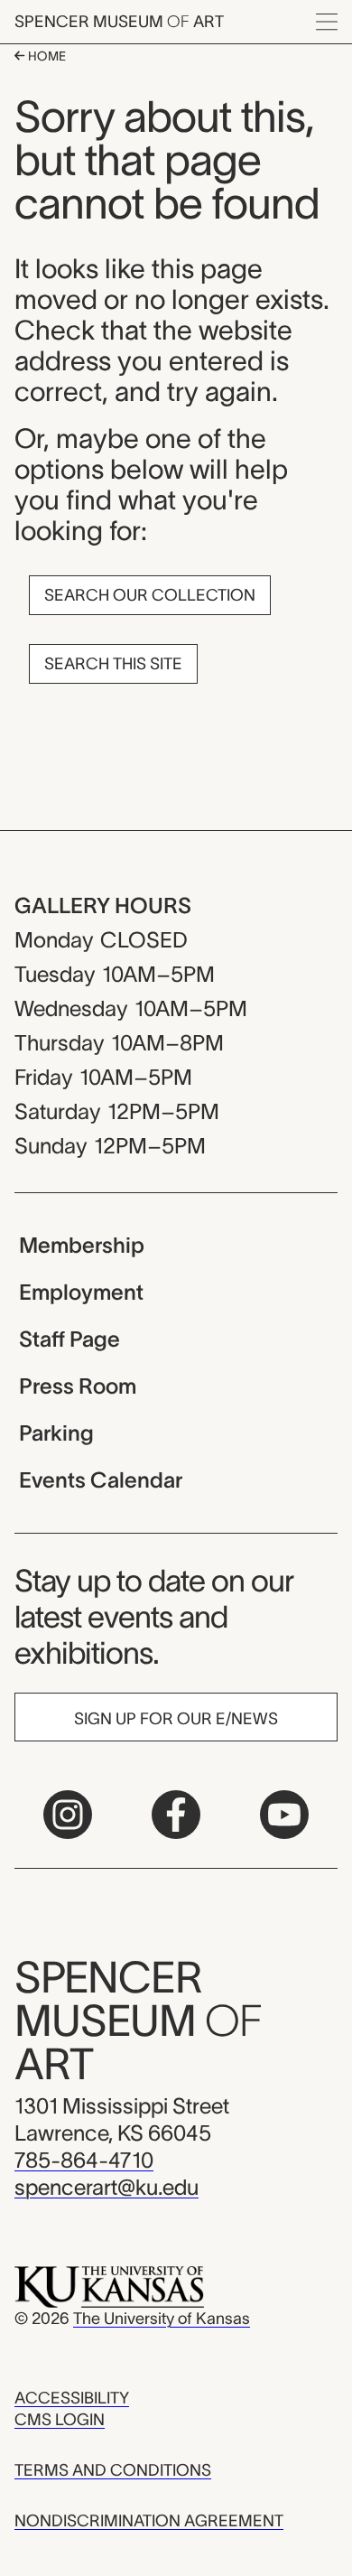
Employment (81, 1292)
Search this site (113, 664)
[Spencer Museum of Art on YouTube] (284, 1815)
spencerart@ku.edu (107, 2187)
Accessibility (72, 2398)
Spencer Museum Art (119, 22)
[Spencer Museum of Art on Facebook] (176, 1815)
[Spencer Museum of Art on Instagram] (68, 1815)
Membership (82, 1245)
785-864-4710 (84, 2160)
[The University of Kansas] (109, 2286)
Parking (56, 1433)
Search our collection (150, 595)
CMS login (60, 2420)
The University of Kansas (162, 2319)
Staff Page (69, 1339)
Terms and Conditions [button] (113, 2470)
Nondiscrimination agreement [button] (149, 2521)
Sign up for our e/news (176, 1719)
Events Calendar (101, 1480)
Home (46, 56)
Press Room (78, 1386)
